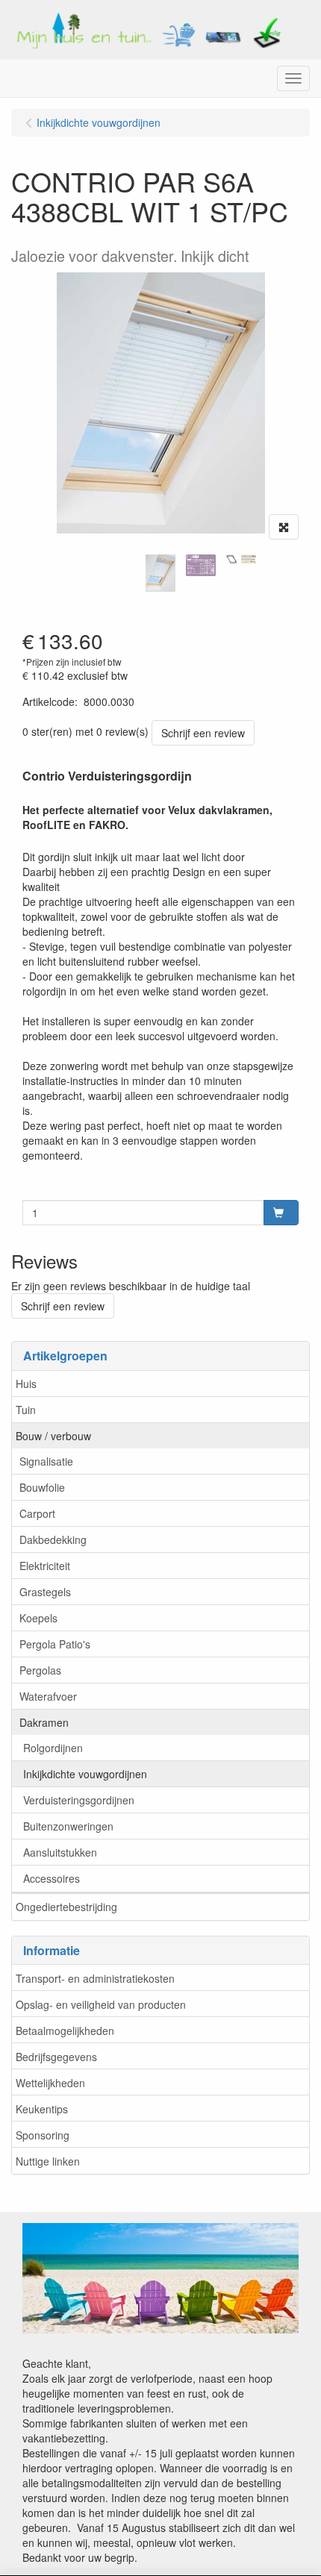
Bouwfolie (42, 1487)
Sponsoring (43, 2135)
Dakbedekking (53, 1539)
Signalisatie (46, 1461)
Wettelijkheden (50, 2083)
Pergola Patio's (55, 1644)
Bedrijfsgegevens (56, 2057)
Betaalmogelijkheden (65, 2031)
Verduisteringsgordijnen (79, 1800)
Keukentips (42, 2109)
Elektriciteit (45, 1566)
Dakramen (44, 1722)
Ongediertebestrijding (66, 1907)
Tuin (26, 1410)
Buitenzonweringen (68, 1826)
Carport (37, 1513)
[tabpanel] (160, 573)
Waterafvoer (48, 1696)
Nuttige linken (48, 2161)
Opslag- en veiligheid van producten (101, 2004)
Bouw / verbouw (53, 1436)
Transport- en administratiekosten (95, 1978)
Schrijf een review (203, 733)
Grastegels (45, 1592)
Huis (26, 1384)
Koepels (38, 1618)
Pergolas (40, 1670)
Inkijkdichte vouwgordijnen (85, 1774)
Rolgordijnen (53, 1748)
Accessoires (52, 1878)
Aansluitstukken (60, 1852)
